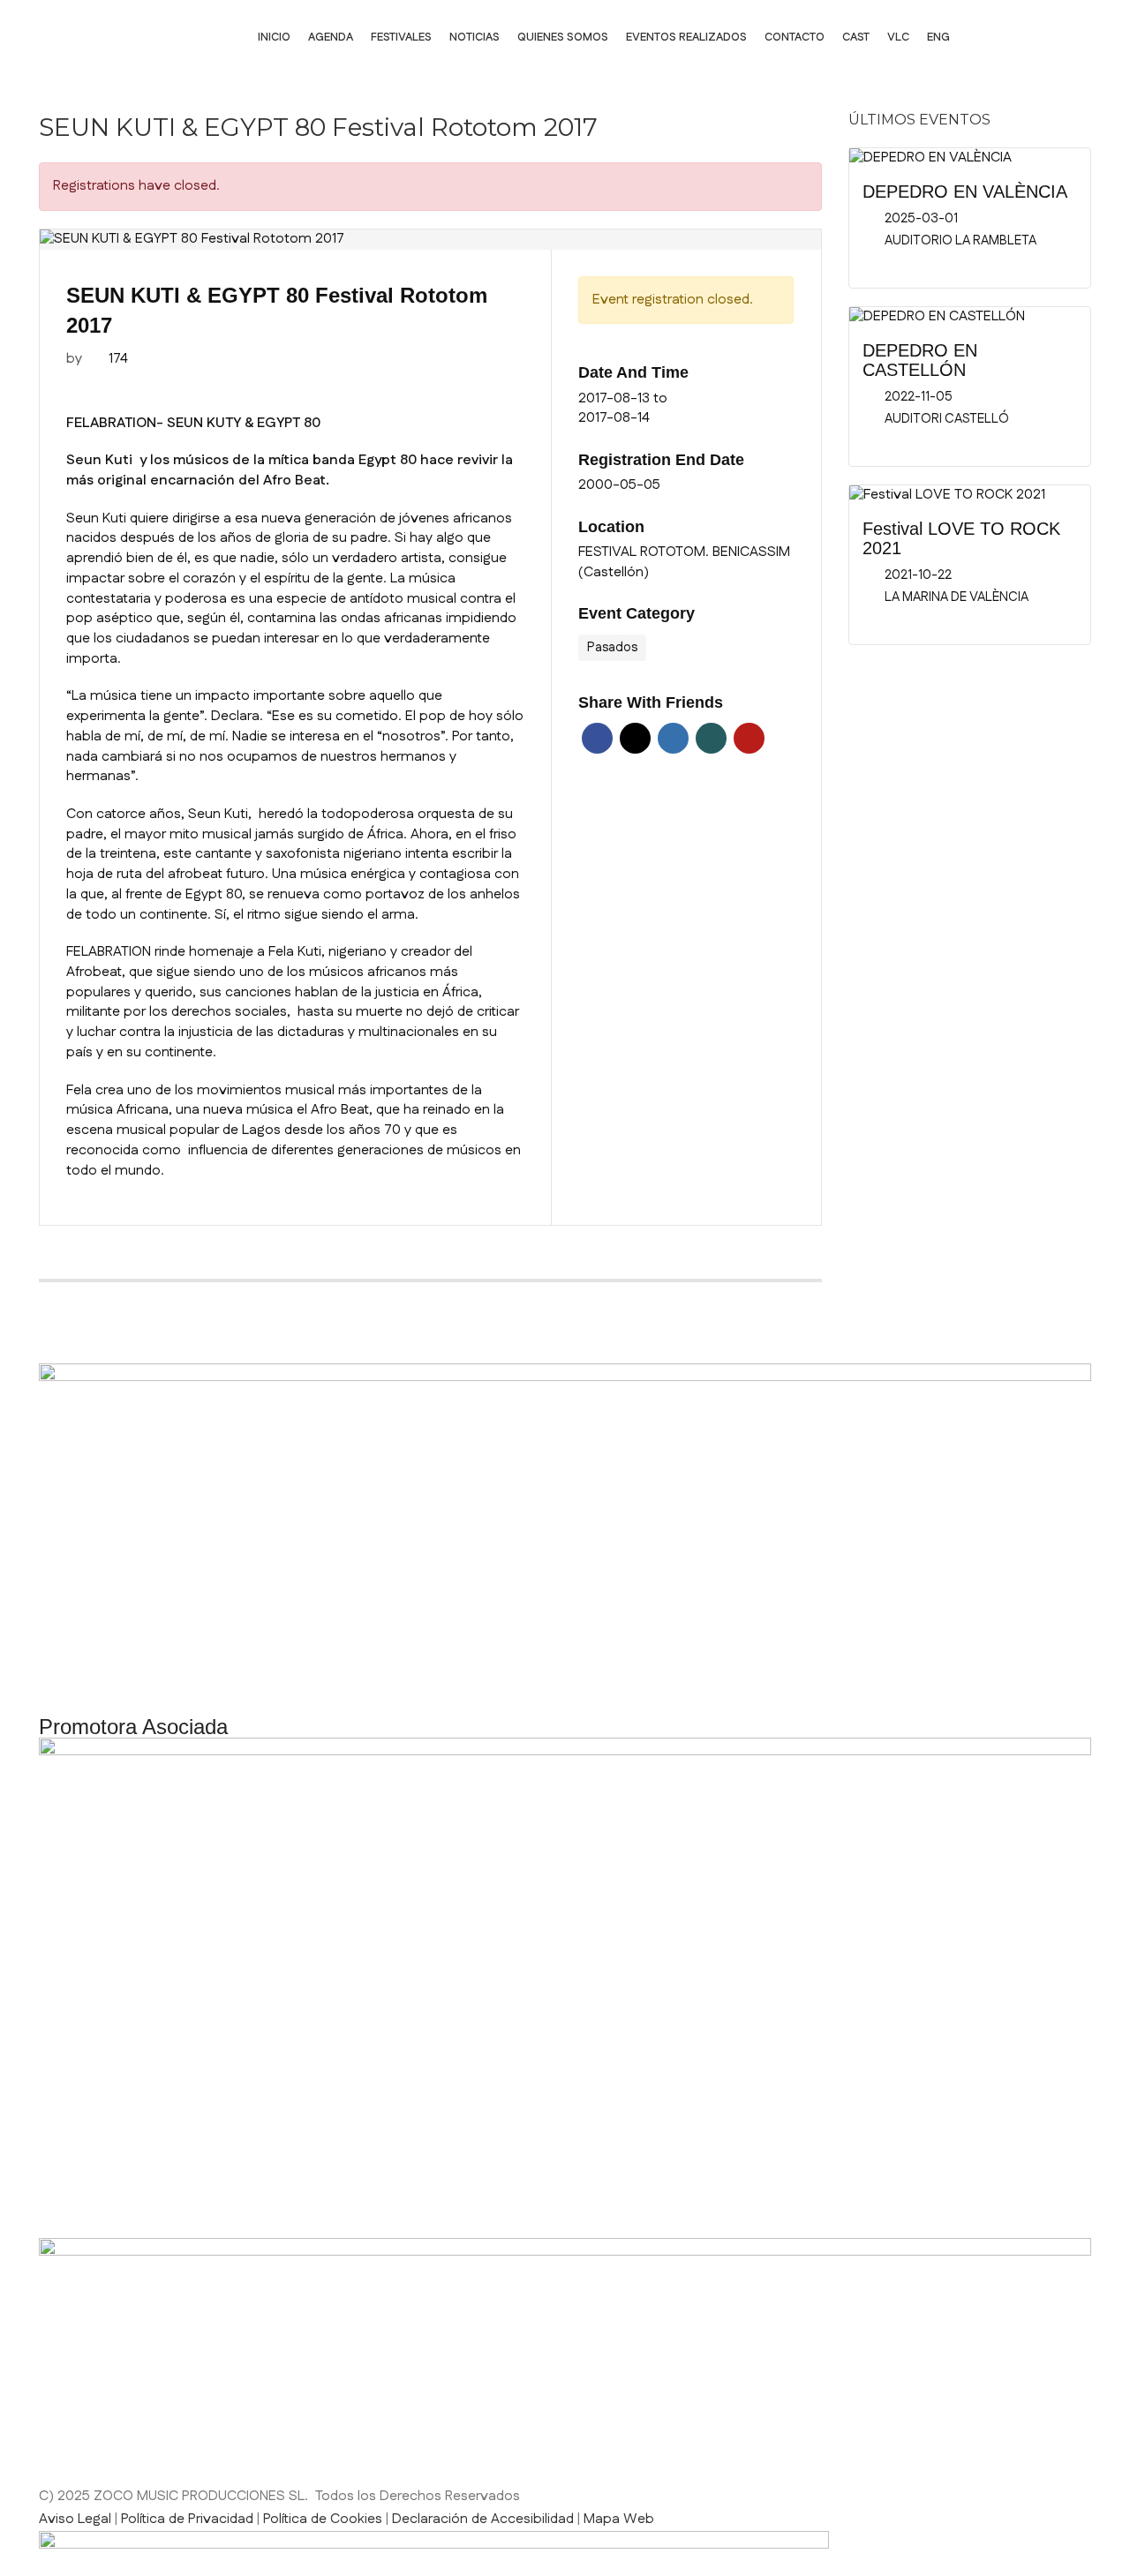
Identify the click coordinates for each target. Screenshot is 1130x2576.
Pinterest (749, 738)
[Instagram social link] (1029, 38)
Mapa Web (619, 2519)
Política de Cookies (323, 2519)
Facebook (597, 738)
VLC (898, 37)
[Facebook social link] (985, 38)
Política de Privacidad (187, 2519)
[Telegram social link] (233, 1261)
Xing (711, 738)
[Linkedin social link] (1073, 38)
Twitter (635, 738)
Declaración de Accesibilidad (483, 2519)
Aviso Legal (75, 2519)
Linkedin (673, 738)
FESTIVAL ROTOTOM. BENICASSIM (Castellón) (684, 563)
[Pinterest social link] (145, 1261)
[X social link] (101, 1261)
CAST (856, 37)
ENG (938, 37)
